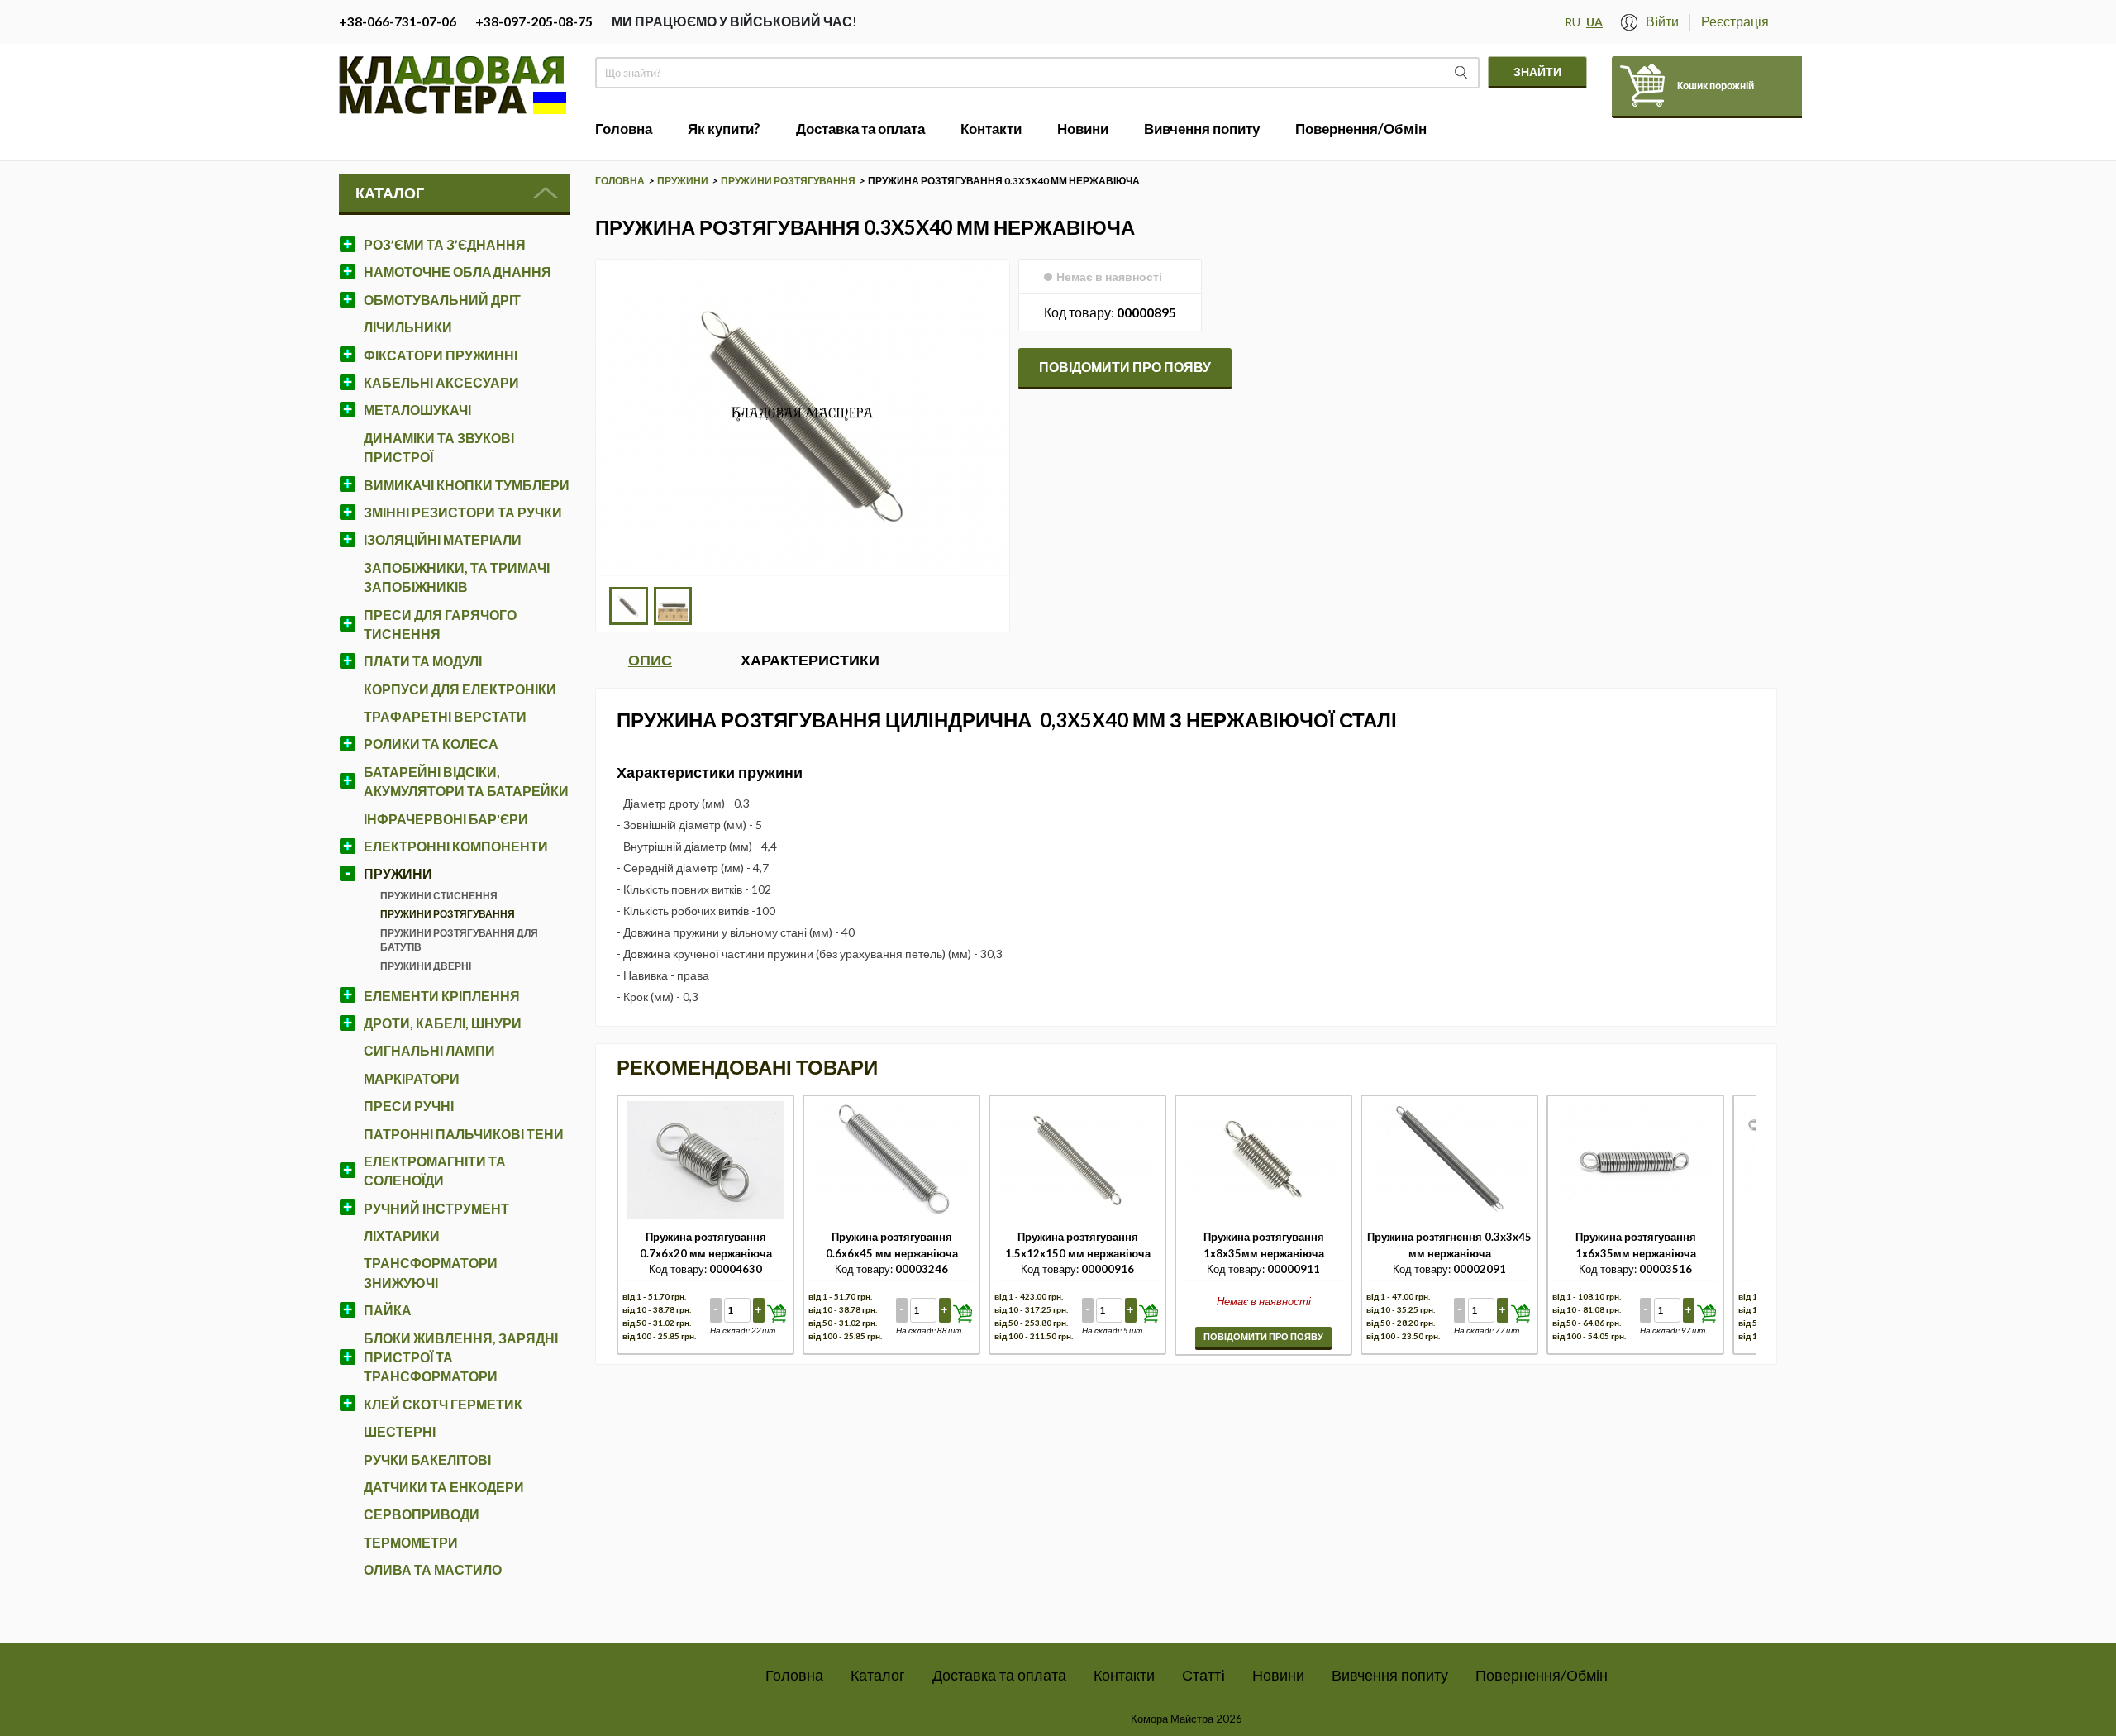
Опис (650, 660)
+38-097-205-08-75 (534, 21)
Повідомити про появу (1125, 367)
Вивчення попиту (1390, 1675)
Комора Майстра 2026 (1187, 1719)
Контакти (1124, 1675)
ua (1594, 22)
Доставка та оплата (999, 1675)
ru (1573, 22)
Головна (794, 1675)
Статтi (1203, 1675)
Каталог (390, 193)
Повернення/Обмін (1542, 1675)
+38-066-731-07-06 (398, 21)
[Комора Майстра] (451, 110)
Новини (1278, 1675)
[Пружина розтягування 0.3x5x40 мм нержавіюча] (803, 565)
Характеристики (810, 660)
